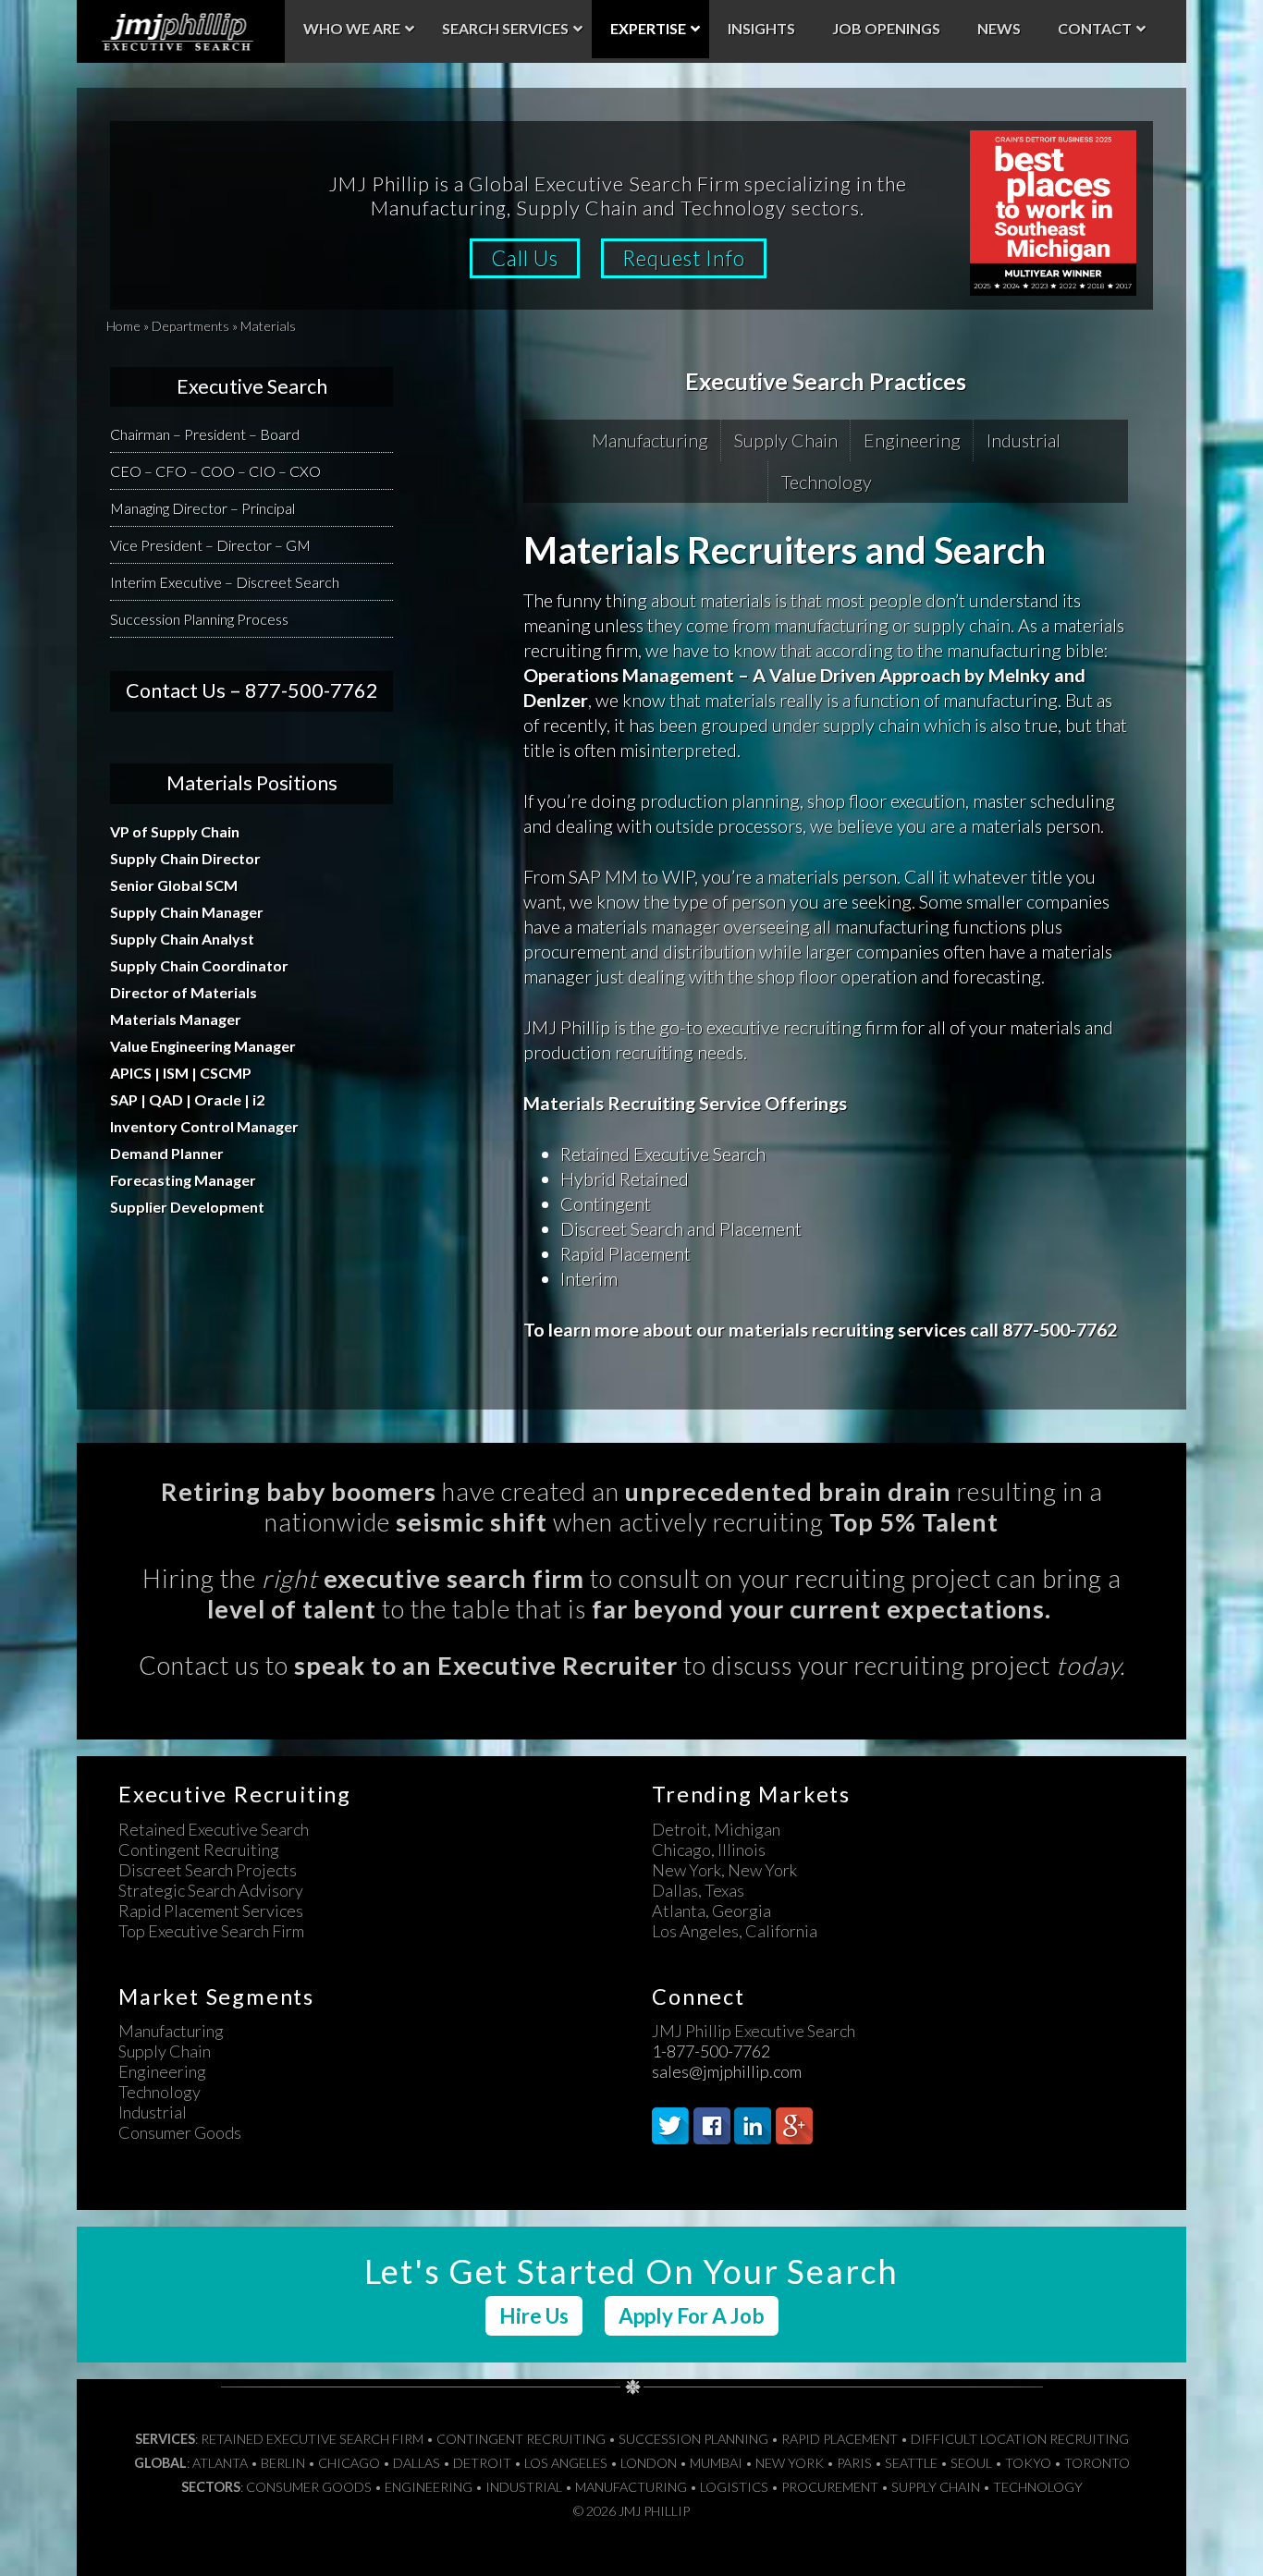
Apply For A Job (692, 2316)
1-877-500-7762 (711, 2051)
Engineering (912, 440)
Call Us (525, 258)
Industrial (1024, 440)
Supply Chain (786, 440)
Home (123, 326)
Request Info (684, 258)
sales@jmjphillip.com (727, 2071)
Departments (190, 326)
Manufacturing (650, 440)
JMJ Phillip (181, 31)
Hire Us (534, 2316)
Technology (827, 482)
